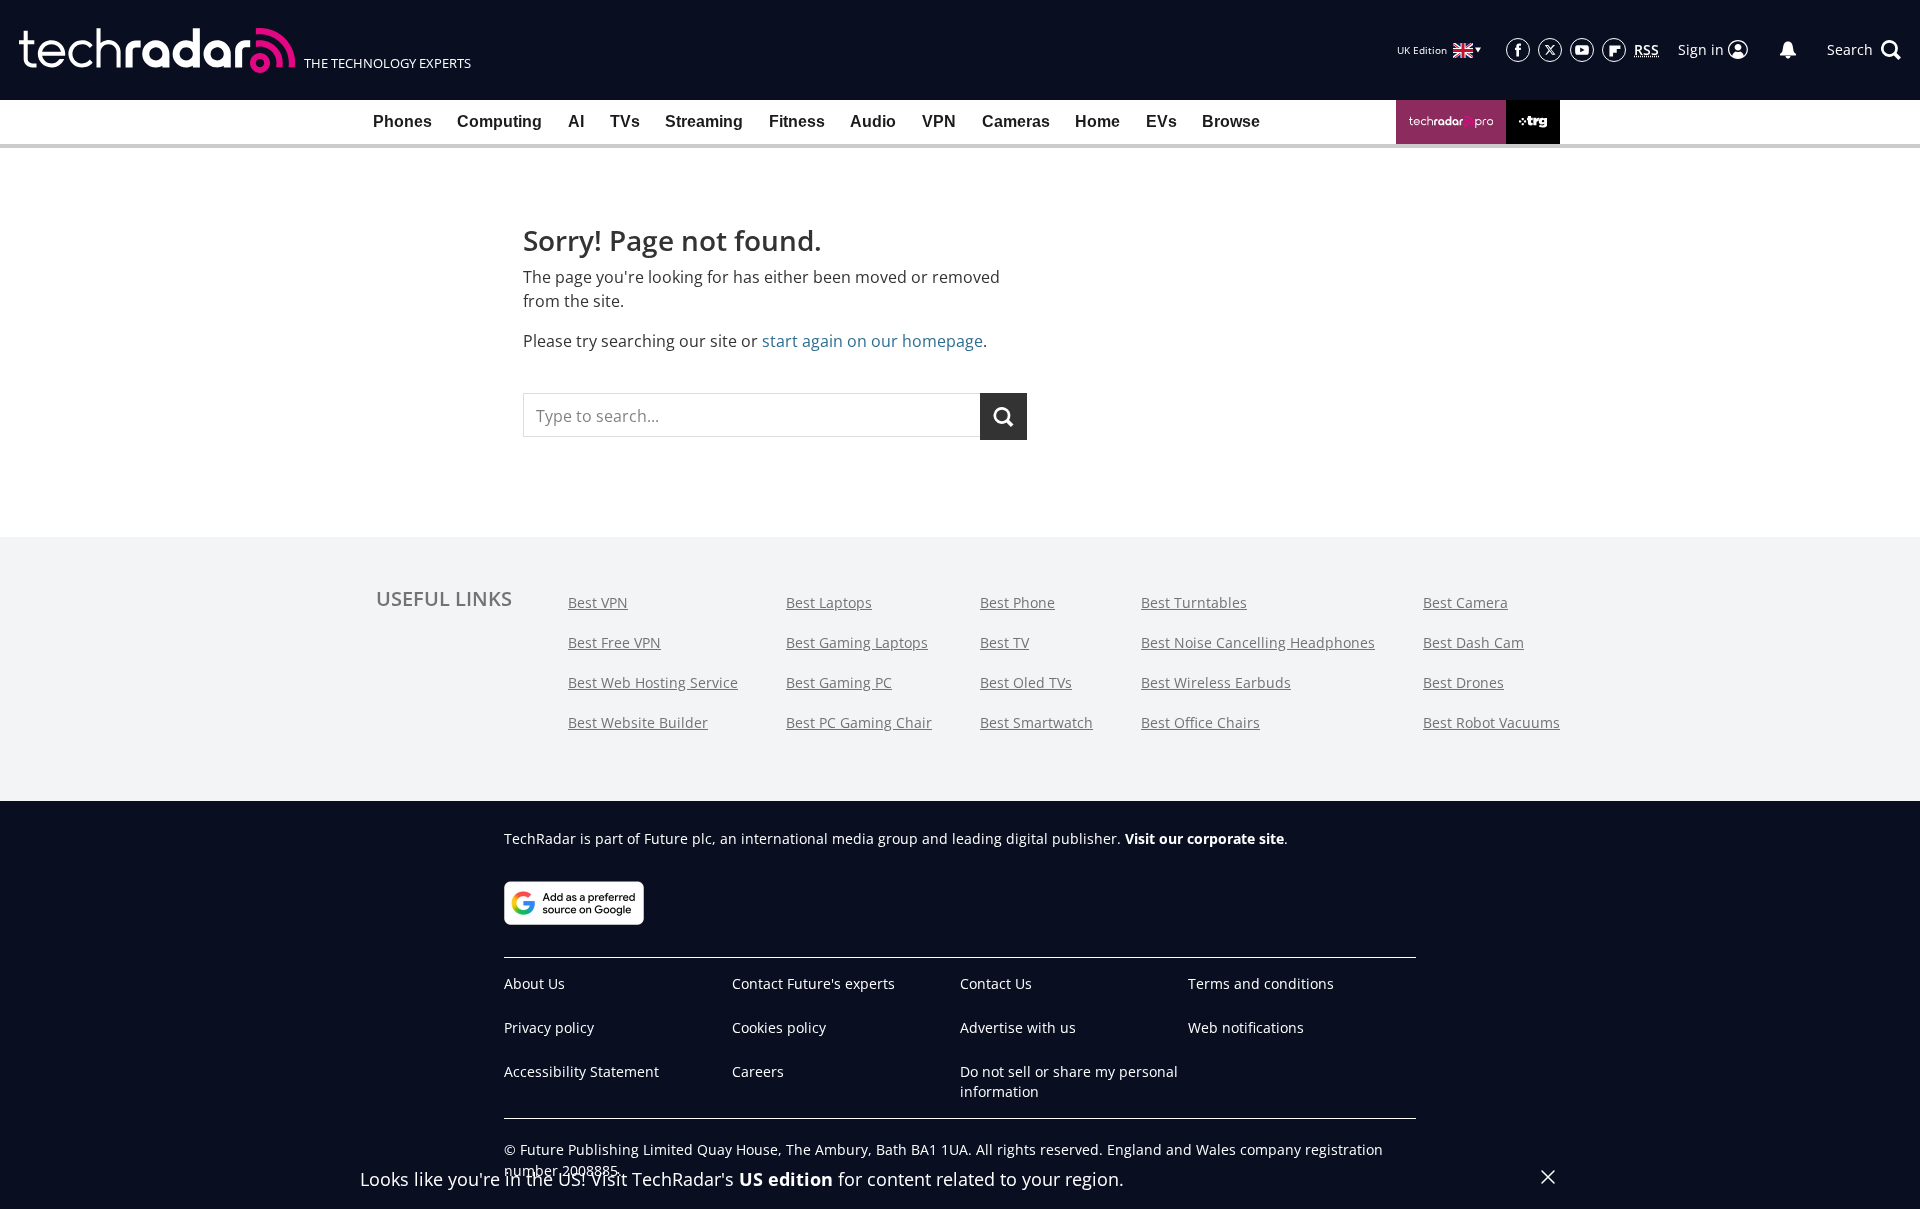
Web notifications (1246, 1027)
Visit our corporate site (1204, 838)
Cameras (1016, 121)
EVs (1161, 121)
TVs (625, 121)
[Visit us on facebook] (1518, 50)
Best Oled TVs (1026, 682)
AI (576, 121)
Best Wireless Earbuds (1216, 682)
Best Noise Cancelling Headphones (1258, 642)
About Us (534, 983)
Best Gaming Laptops (857, 642)
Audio (873, 121)
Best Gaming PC (839, 682)
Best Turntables (1194, 602)
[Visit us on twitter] (1550, 50)
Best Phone (1017, 602)
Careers (758, 1071)
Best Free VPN (614, 642)
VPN (939, 121)
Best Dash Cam (1473, 642)
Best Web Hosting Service (653, 682)
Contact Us (996, 983)
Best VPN (598, 602)
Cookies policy (779, 1027)
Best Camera (1465, 602)
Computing (499, 121)
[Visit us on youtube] (1582, 50)
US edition (786, 1179)
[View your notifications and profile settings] (1788, 50)
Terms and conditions (1261, 983)
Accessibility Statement (581, 1071)
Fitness (797, 121)
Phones (402, 121)
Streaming (704, 121)
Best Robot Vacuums (1491, 722)
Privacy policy (549, 1027)
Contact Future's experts (813, 983)
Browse (1231, 121)
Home (1097, 121)
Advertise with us (1018, 1027)
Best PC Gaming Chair (859, 722)
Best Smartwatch (1036, 722)
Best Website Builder (638, 722)
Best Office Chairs (1200, 722)
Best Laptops (829, 602)
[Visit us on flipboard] (1614, 50)
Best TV (1004, 642)
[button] (1864, 50)
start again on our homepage (872, 341)
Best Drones (1463, 682)
